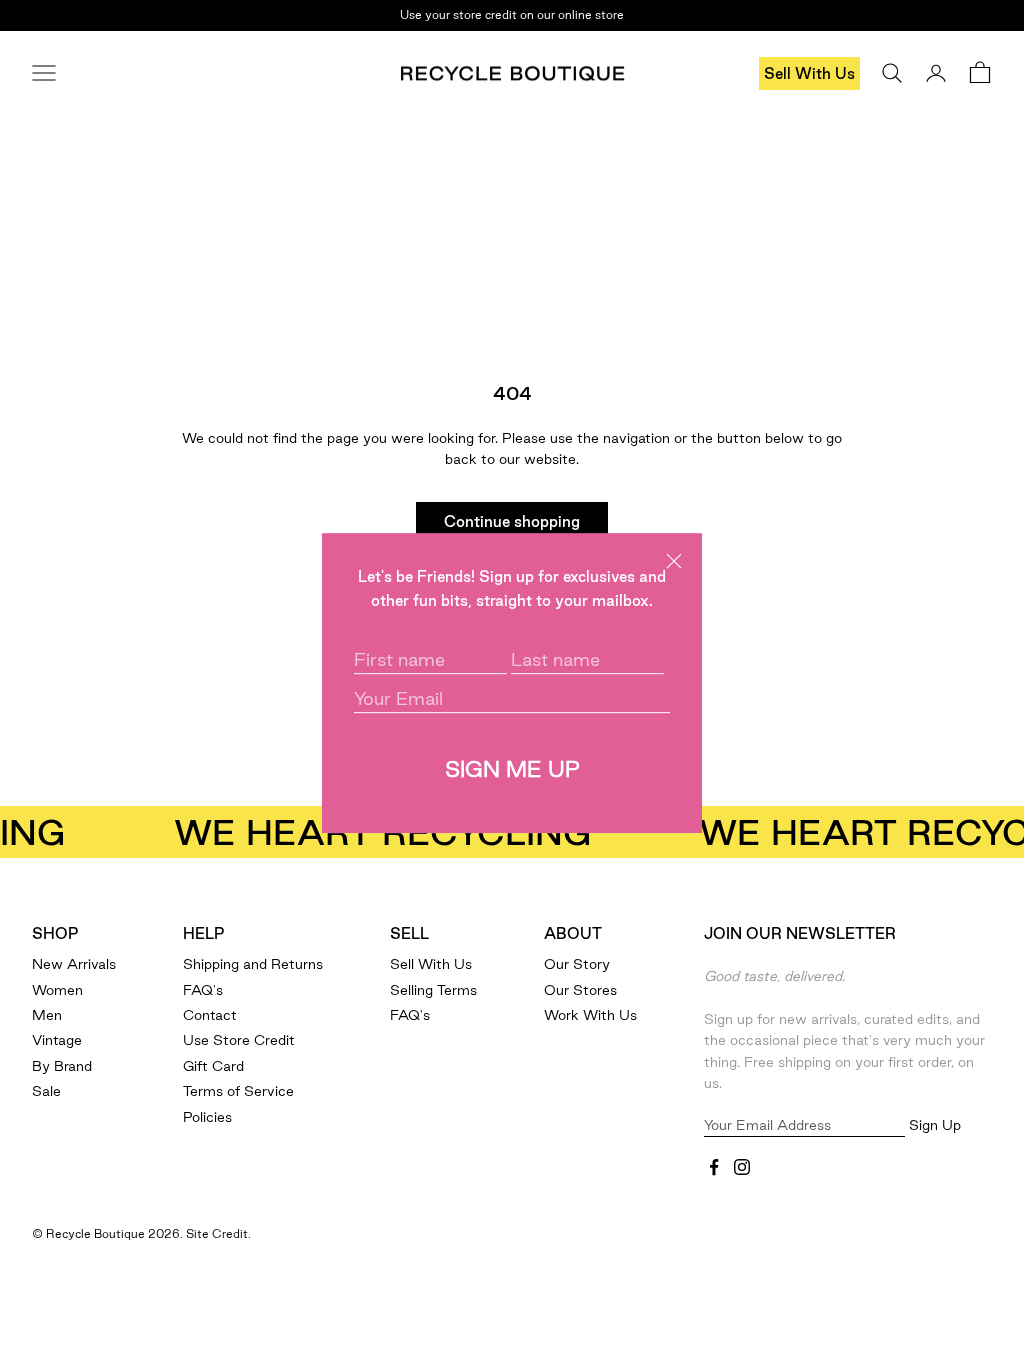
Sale (46, 1091)
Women (57, 990)
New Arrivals (74, 964)
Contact (210, 1015)
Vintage (57, 1040)
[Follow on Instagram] (742, 1167)
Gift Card (213, 1066)
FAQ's (203, 990)
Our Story (577, 964)
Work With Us (590, 1015)
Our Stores (580, 990)
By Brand (62, 1066)
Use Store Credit (239, 1040)
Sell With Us (809, 73)
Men (47, 1015)
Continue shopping (512, 521)
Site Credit (217, 1233)
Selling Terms (433, 990)
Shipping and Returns (253, 964)
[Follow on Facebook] (714, 1167)
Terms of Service (238, 1091)
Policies (207, 1117)
